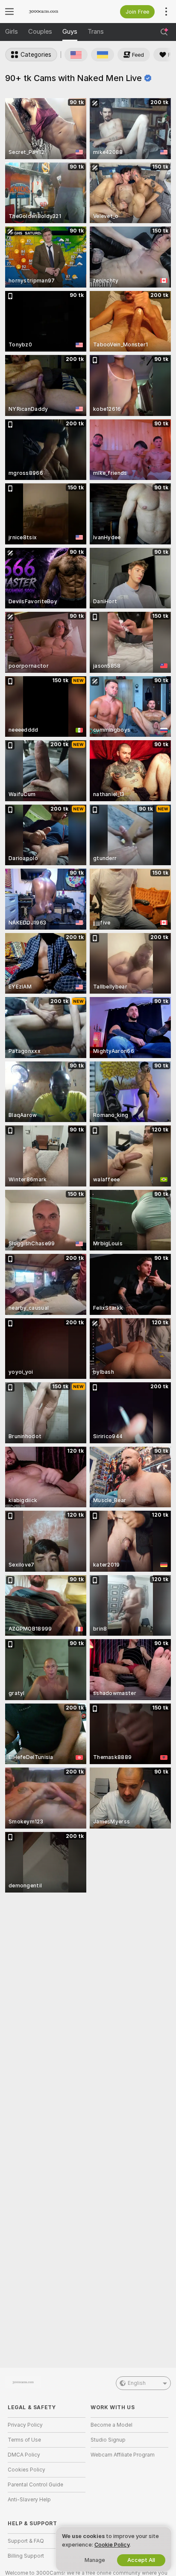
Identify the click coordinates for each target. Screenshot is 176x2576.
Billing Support (26, 2556)
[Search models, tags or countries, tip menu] (164, 32)
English (137, 2383)
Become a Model (111, 2425)
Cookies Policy (26, 2470)
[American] (76, 55)
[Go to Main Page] (53, 12)
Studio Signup (108, 2440)
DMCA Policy (24, 2455)
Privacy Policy (25, 2425)
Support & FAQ (26, 2541)
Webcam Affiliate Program (123, 2455)
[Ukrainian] (103, 55)
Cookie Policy (112, 2545)
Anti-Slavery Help (29, 2500)
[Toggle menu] (9, 12)
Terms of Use (24, 2440)
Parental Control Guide (35, 2485)
